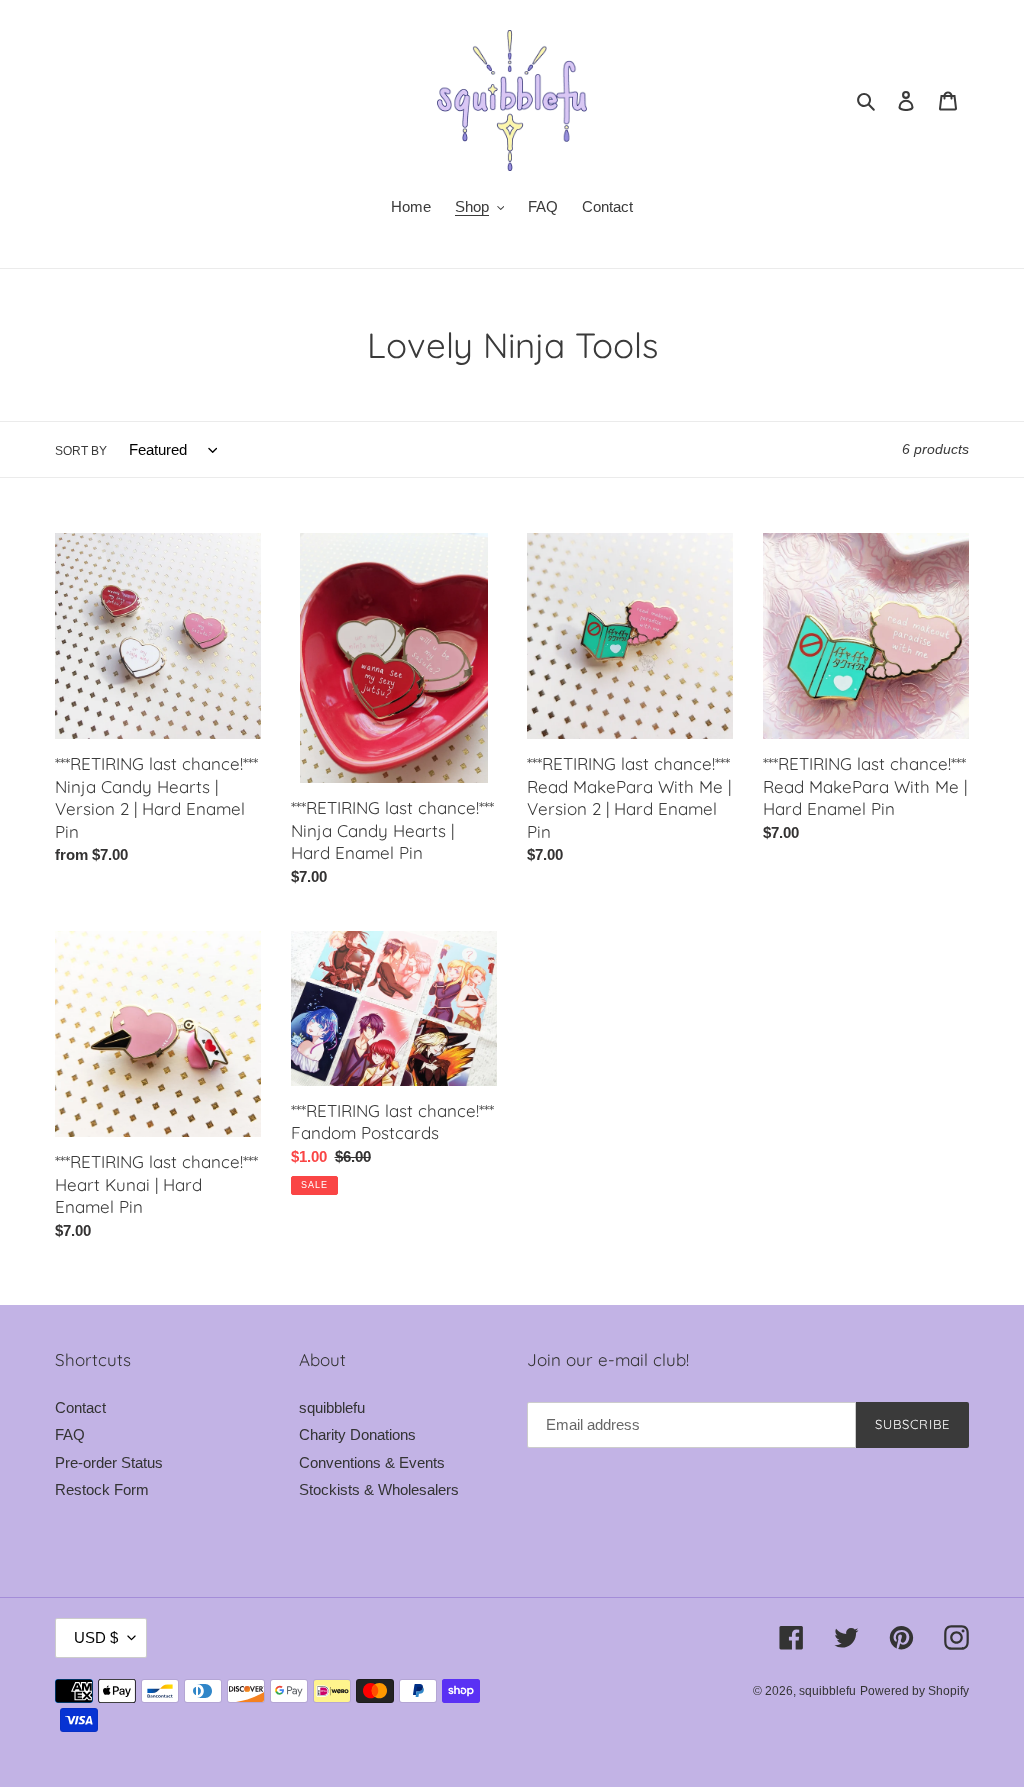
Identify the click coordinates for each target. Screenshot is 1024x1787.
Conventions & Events (372, 1462)
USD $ (96, 1637)
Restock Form (102, 1489)
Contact (80, 1407)
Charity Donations (357, 1434)
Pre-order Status (109, 1462)
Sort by (81, 451)
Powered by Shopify (914, 1691)
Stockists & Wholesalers (379, 1489)
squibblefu (332, 1407)
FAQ (70, 1434)
